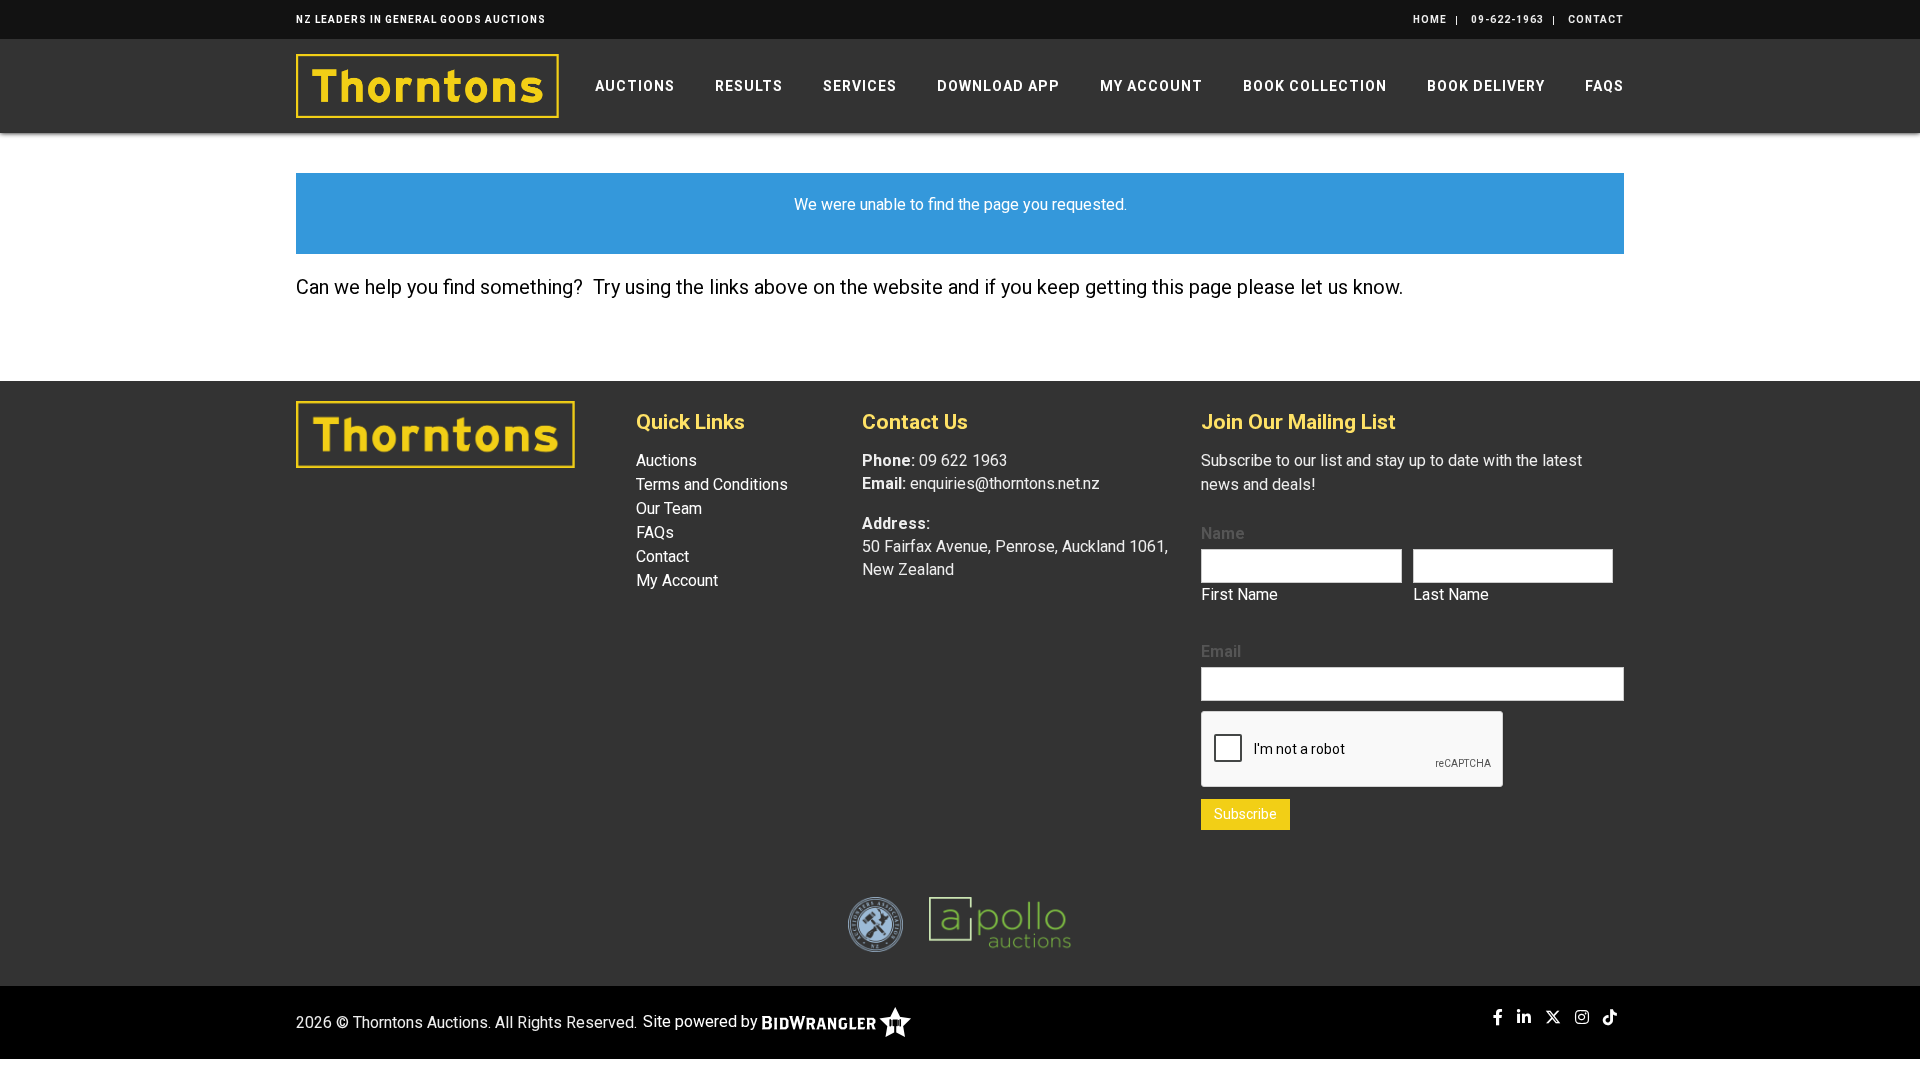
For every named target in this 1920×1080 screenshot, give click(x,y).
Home (1430, 19)
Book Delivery (1486, 86)
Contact (1596, 19)
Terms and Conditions (712, 484)
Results (749, 86)
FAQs (1604, 86)
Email (1221, 651)
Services (860, 86)
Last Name (1451, 594)
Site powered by (702, 1021)
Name (1223, 533)
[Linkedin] (1524, 1017)
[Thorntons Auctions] (427, 84)
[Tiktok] (1610, 1017)
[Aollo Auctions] (1000, 924)
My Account (1151, 86)
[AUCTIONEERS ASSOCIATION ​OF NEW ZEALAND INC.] (875, 924)
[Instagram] (1582, 1017)
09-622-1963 (1507, 19)
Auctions (635, 86)
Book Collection (1315, 86)
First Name (1239, 594)
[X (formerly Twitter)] (1553, 1017)
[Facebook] (1498, 1017)
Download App (998, 86)
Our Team (669, 508)
